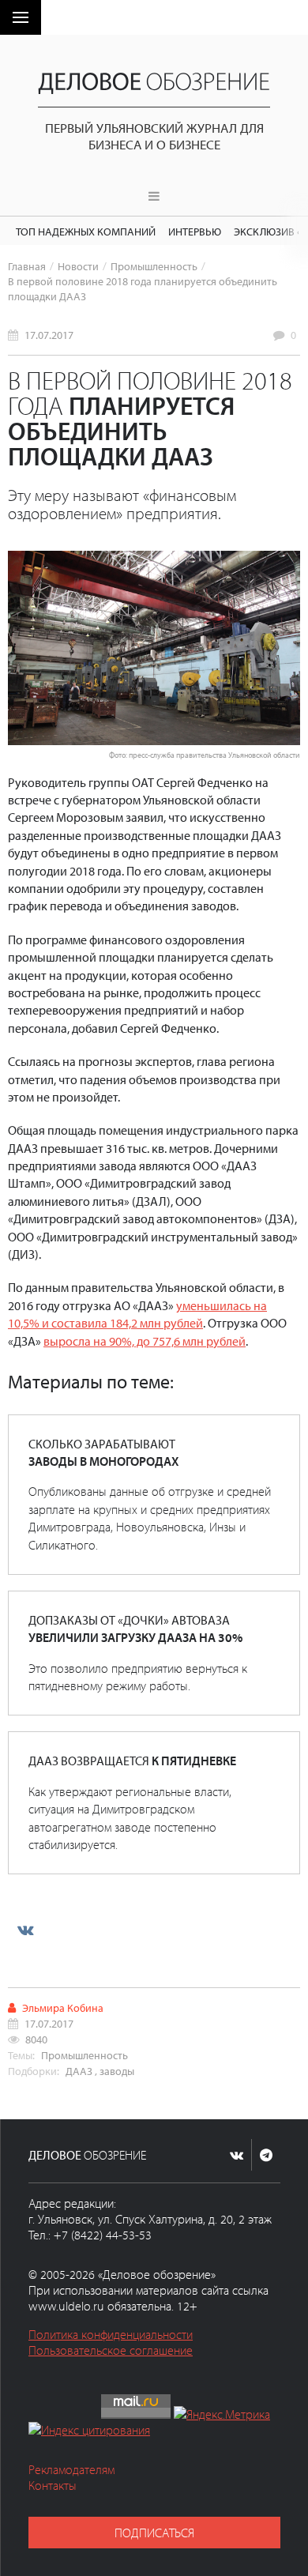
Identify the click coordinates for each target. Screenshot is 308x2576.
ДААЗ (79, 2071)
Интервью (195, 231)
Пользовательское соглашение (111, 2350)
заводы (117, 2071)
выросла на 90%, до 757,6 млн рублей (145, 1341)
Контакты (53, 2485)
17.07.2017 (49, 335)
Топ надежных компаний (86, 231)
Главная (27, 266)
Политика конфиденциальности (111, 2334)
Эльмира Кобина (63, 2007)
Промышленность (154, 266)
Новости (78, 266)
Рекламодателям (71, 2469)
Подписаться (154, 2533)
